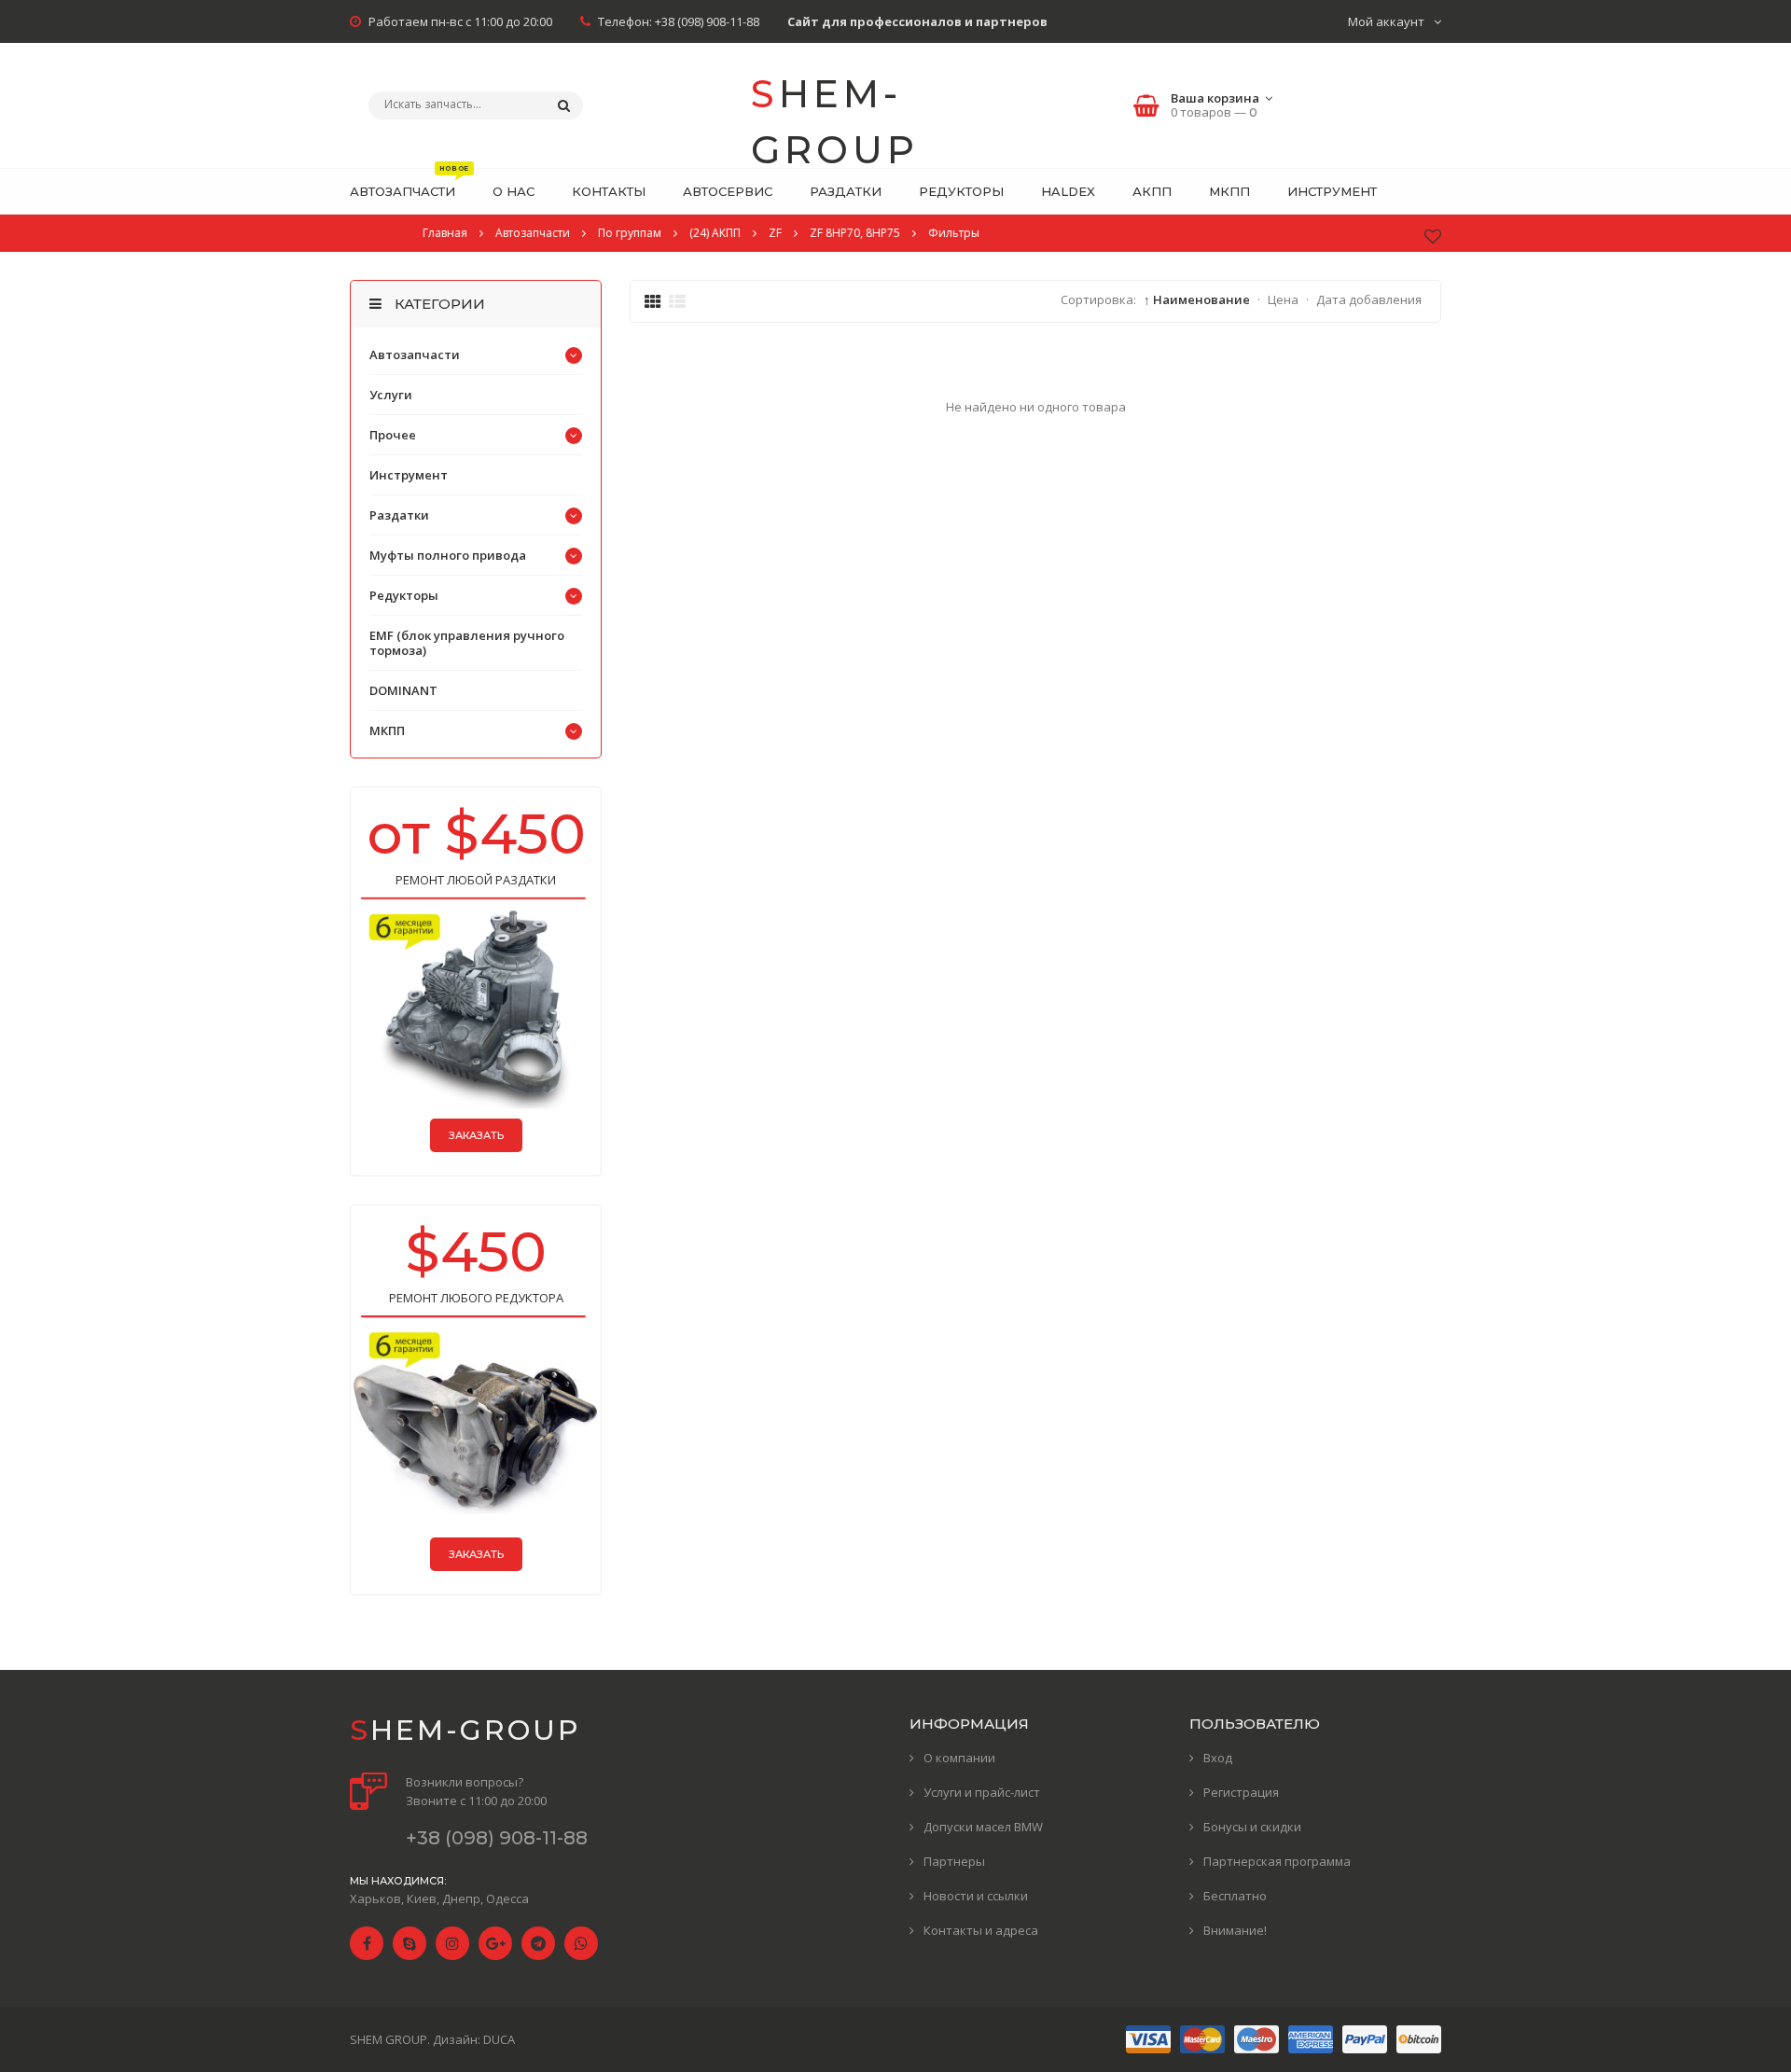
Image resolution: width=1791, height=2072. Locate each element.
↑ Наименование (1197, 299)
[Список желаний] (1433, 236)
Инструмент (409, 475)
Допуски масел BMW (983, 1827)
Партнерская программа (1277, 1861)
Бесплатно (1235, 1896)
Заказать (476, 1135)
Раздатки (399, 515)
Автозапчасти (415, 355)
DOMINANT (403, 690)
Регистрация (1241, 1792)
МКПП (387, 730)
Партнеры (954, 1861)
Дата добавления (1369, 299)
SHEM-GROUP (835, 108)
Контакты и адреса (981, 1930)
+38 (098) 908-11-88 (707, 21)
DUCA (499, 2039)
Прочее (393, 435)
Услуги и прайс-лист (982, 1792)
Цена (1283, 299)
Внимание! (1235, 1930)
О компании (959, 1758)
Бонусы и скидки (1252, 1827)
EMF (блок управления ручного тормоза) (467, 643)
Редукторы (404, 595)
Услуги (391, 395)
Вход (1218, 1758)
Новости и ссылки (976, 1896)
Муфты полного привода (448, 555)
